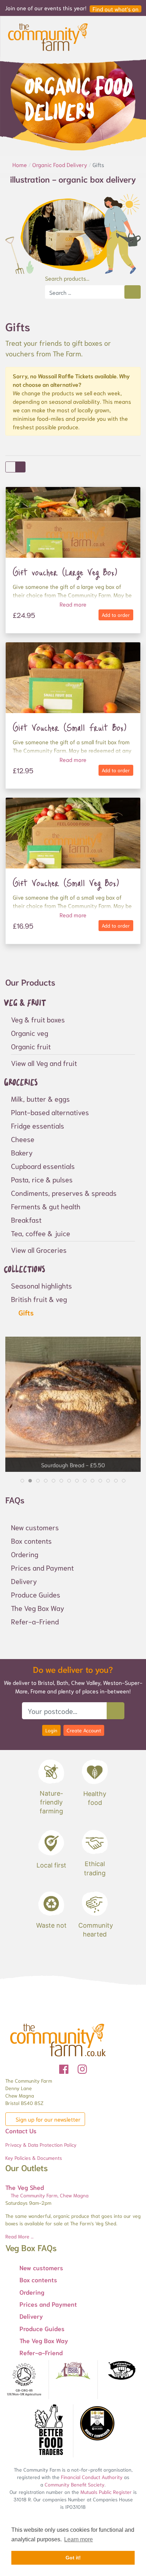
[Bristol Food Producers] (73, 2371)
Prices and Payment (42, 1567)
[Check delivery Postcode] (116, 1711)
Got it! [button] (73, 2558)
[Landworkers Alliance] (122, 2371)
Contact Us (21, 2130)
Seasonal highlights (41, 1285)
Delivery (24, 1581)
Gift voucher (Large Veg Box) (65, 572)
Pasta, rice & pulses (42, 1179)
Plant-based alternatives (50, 1112)
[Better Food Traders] (49, 2431)
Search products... (67, 278)
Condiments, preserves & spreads (64, 1193)
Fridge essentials (38, 1125)
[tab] (22, 1481)
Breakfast (26, 1220)
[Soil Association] (24, 2380)
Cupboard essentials (43, 1166)
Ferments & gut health (46, 1206)
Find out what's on (116, 9)
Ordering (25, 1554)
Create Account (84, 1730)
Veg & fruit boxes (38, 1019)
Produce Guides (36, 1594)
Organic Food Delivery (60, 164)
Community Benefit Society (75, 2484)
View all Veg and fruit (44, 1063)
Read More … (19, 2236)
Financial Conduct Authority (92, 2477)
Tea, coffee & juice (41, 1233)
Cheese (23, 1139)
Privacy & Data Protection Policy (41, 2145)
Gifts (25, 1312)
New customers (35, 1527)
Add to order (116, 615)
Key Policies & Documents (34, 2158)
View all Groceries (39, 1250)
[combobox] (85, 292)
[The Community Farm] (48, 36)
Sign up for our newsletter (47, 2119)
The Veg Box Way (38, 1608)
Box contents (31, 1541)
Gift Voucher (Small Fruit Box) (70, 727)
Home (20, 164)
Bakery (22, 1152)
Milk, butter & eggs (40, 1098)
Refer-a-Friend (35, 1621)
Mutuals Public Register (106, 2492)
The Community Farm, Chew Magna (49, 2195)
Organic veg (30, 1033)
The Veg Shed (25, 2187)
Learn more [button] (78, 2539)
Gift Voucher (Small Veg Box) (66, 883)
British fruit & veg (39, 1299)
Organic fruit (31, 1046)
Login (51, 1730)
